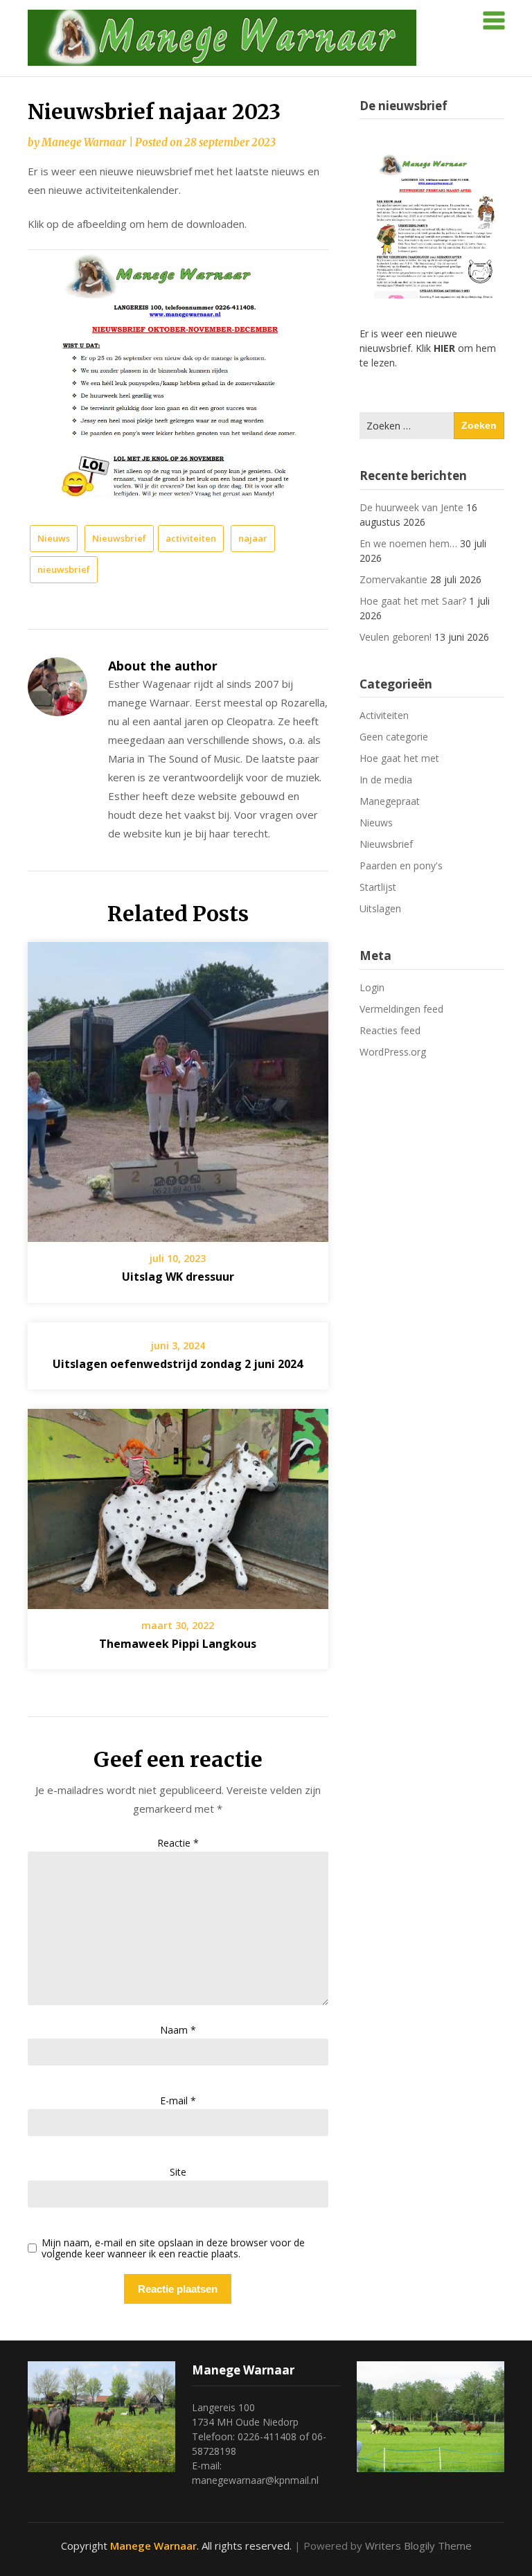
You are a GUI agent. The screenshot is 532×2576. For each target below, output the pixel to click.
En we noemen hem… (408, 543)
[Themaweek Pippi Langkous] (178, 1504)
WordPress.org (393, 1052)
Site (178, 2172)
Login (372, 987)
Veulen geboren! (396, 637)
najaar (253, 538)
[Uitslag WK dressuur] (178, 1087)
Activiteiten (384, 715)
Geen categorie (394, 737)
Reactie (178, 1843)
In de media (386, 780)
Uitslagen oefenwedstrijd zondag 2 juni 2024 (178, 1364)
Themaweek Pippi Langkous (178, 1644)
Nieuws (54, 538)
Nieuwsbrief (119, 538)
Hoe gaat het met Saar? (413, 601)
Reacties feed (390, 1030)
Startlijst (378, 887)
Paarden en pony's (401, 865)
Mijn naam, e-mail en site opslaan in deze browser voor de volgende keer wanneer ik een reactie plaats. (173, 2249)
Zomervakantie (393, 579)
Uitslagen (380, 908)
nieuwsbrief (64, 569)
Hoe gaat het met (399, 758)
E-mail (178, 2100)
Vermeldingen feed (401, 1009)
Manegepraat (390, 801)
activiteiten (191, 538)
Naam (178, 2030)
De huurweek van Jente (411, 507)
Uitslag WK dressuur (178, 1277)
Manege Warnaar (84, 142)
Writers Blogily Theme (418, 2546)
